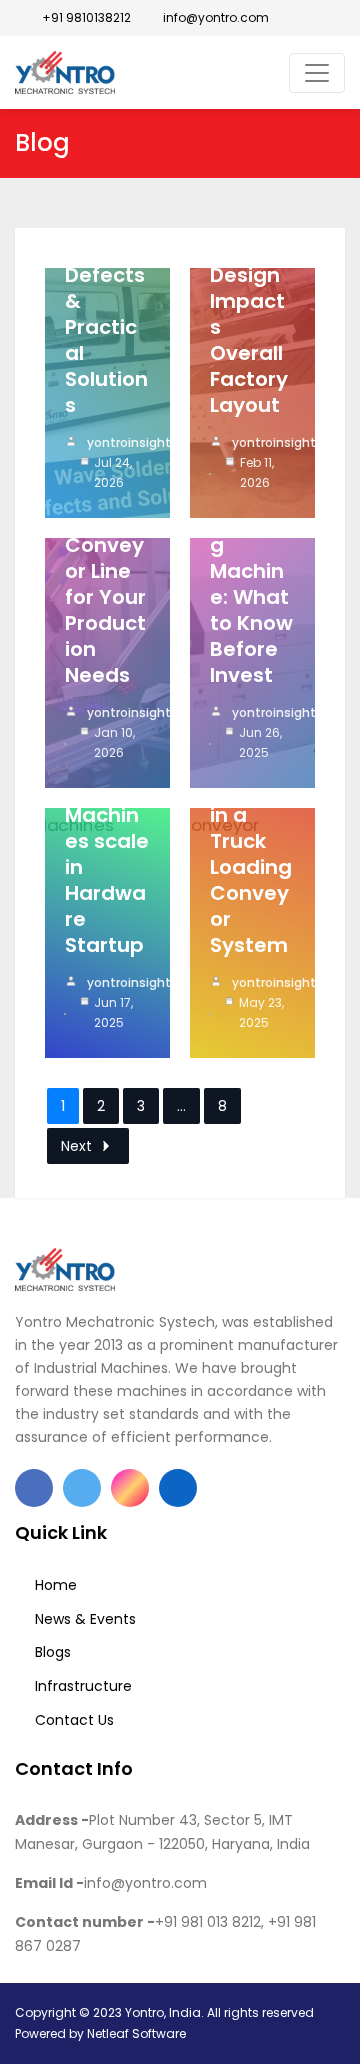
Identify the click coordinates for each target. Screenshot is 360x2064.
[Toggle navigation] (317, 73)
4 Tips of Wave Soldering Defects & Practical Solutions (107, 288)
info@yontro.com (214, 17)
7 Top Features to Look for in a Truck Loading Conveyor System (251, 828)
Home (56, 1585)
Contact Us (74, 1720)
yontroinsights (132, 442)
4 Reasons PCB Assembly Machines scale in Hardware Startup (107, 815)
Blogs (53, 1652)
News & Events (85, 1619)
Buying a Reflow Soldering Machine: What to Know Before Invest (251, 558)
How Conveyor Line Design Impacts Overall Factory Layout (249, 301)
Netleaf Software (136, 2033)
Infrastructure (83, 1686)
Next (76, 1146)
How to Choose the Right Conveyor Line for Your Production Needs (105, 558)
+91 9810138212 (85, 17)
